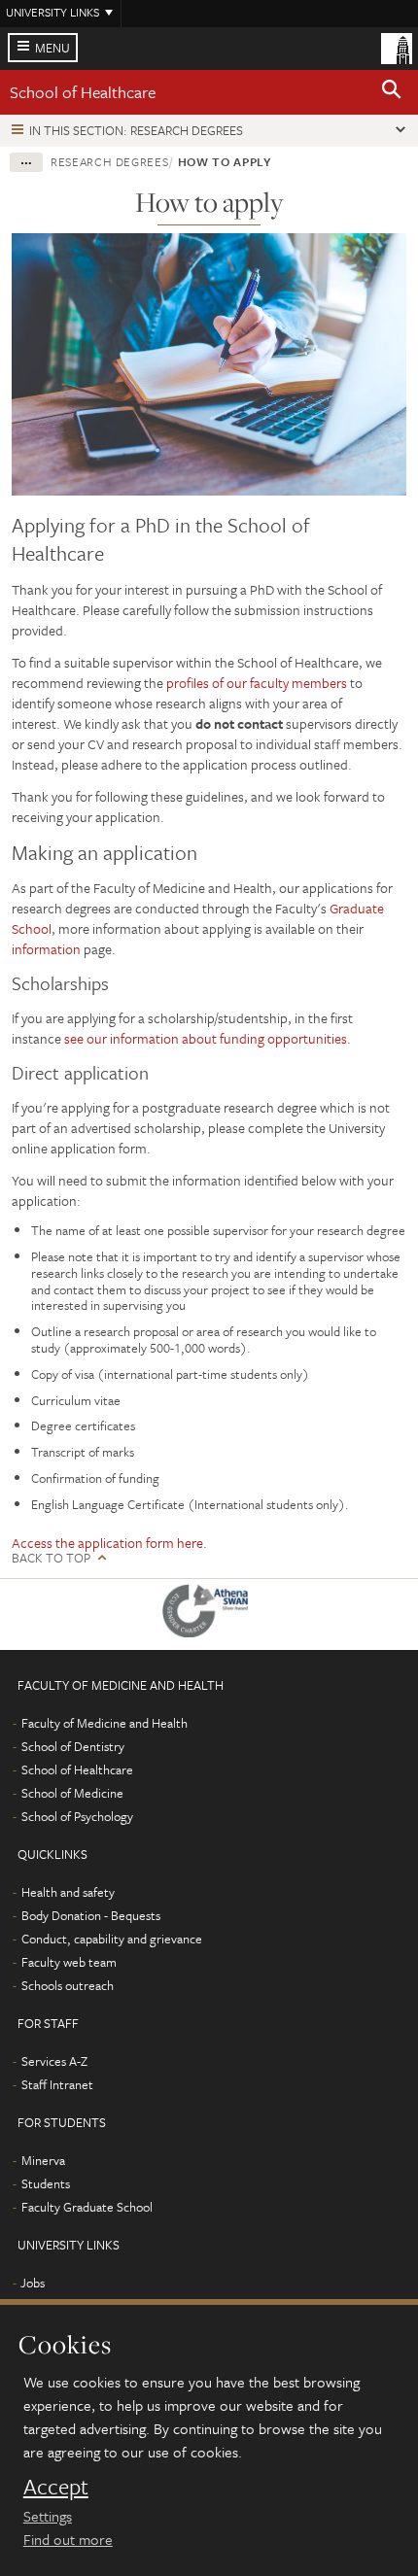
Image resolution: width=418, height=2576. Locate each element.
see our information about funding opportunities (206, 1038)
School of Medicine (72, 1793)
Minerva (43, 2160)
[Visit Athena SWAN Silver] (209, 1614)
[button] (392, 92)
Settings (48, 2516)
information (46, 949)
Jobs (33, 2283)
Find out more (68, 2539)
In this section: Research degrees (136, 130)
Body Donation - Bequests (91, 1915)
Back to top (51, 1558)
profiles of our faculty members (258, 683)
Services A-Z (54, 2061)
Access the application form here (107, 1543)
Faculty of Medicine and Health (104, 1723)
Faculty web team (69, 1962)
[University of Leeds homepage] (397, 47)
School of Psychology (77, 1816)
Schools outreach (68, 1985)
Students (46, 2183)
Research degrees (109, 161)
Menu (52, 48)
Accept (56, 2487)
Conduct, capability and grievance (112, 1939)
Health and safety (68, 1892)
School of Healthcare (83, 92)
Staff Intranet (57, 2084)
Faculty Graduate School (87, 2207)
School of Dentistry (73, 1746)
